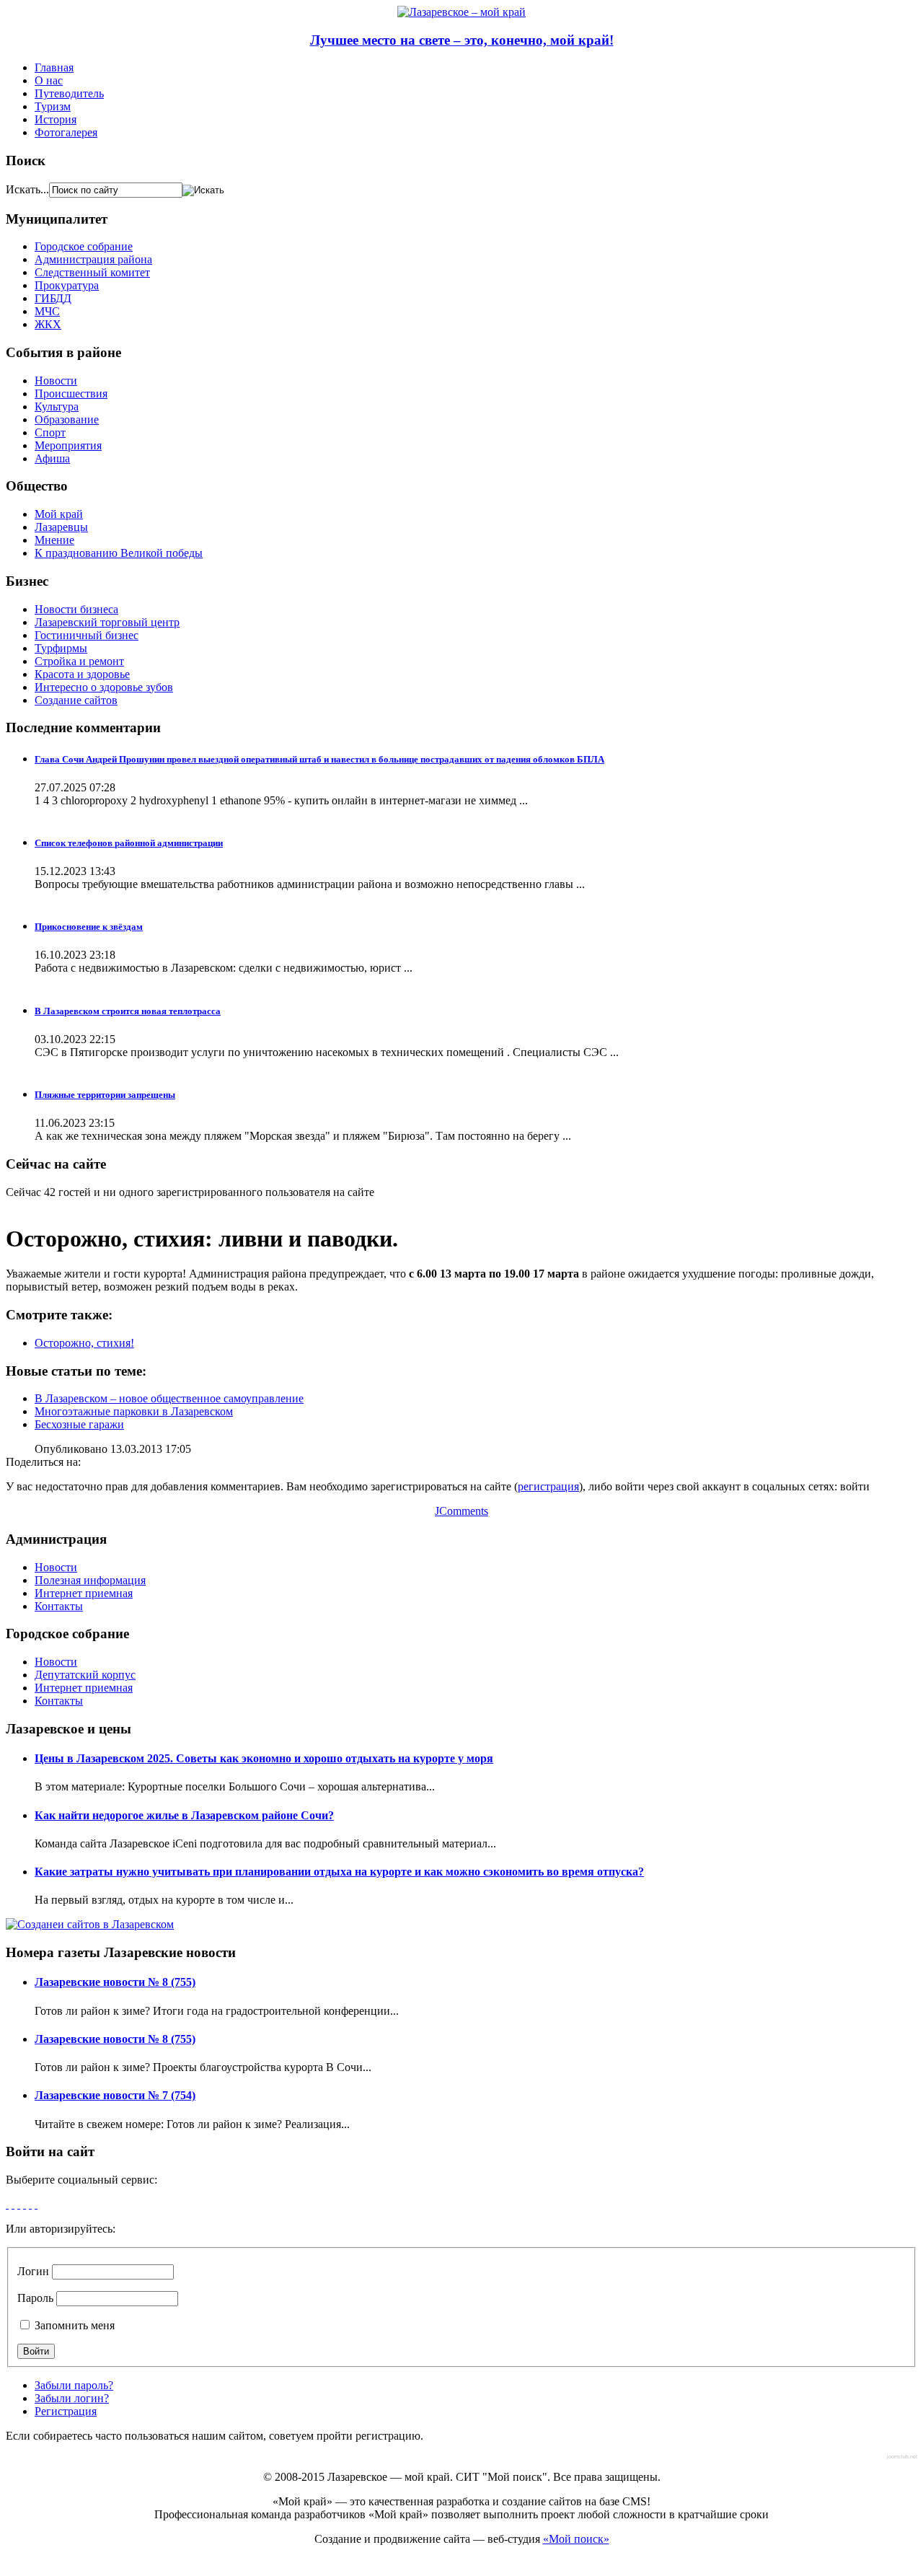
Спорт (50, 432)
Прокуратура (67, 285)
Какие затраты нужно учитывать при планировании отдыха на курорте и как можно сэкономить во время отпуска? (339, 1872)
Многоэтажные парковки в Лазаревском (134, 1411)
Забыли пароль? (74, 2385)
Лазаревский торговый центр (107, 622)
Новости (56, 381)
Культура (57, 406)
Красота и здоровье (82, 674)
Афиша (52, 458)
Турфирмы (61, 648)
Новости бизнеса (76, 609)
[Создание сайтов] (90, 1924)
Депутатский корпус (85, 1675)
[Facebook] (7, 2204)
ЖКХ (48, 324)
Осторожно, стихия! (84, 1343)
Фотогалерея (66, 132)
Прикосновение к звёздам (89, 927)
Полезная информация (90, 1580)
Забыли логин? (72, 2398)
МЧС (47, 311)
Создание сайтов (76, 700)
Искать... (27, 189)
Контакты (59, 1606)
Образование (67, 419)
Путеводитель (69, 93)
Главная (54, 67)
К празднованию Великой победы (119, 553)
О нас (49, 80)
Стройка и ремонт (79, 661)
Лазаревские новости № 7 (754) (115, 2095)
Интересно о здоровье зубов (104, 687)
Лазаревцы (61, 527)
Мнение (54, 540)
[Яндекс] (36, 2204)
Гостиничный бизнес (87, 635)
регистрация (548, 1486)
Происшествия (71, 394)
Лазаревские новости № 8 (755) (115, 1982)
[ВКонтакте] (30, 2204)
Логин (33, 2271)
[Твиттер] (25, 2204)
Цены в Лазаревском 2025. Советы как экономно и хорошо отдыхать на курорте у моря (264, 1758)
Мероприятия (68, 445)
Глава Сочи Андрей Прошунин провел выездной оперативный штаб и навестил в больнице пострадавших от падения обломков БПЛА (319, 759)
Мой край (59, 514)
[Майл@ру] (19, 2204)
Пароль (35, 2298)
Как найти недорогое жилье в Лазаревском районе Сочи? (184, 1815)
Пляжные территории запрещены (105, 1095)
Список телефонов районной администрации (129, 843)
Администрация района (93, 259)
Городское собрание (84, 246)
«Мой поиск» (576, 2539)
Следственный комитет (92, 272)
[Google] (13, 2204)
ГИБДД (53, 298)
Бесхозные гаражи (79, 1424)
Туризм (53, 106)
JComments (461, 1511)
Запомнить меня (73, 2325)
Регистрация (66, 2411)
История (56, 119)
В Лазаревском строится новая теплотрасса (128, 1011)
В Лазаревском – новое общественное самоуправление (169, 1398)
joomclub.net (902, 2457)
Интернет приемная (84, 1593)
